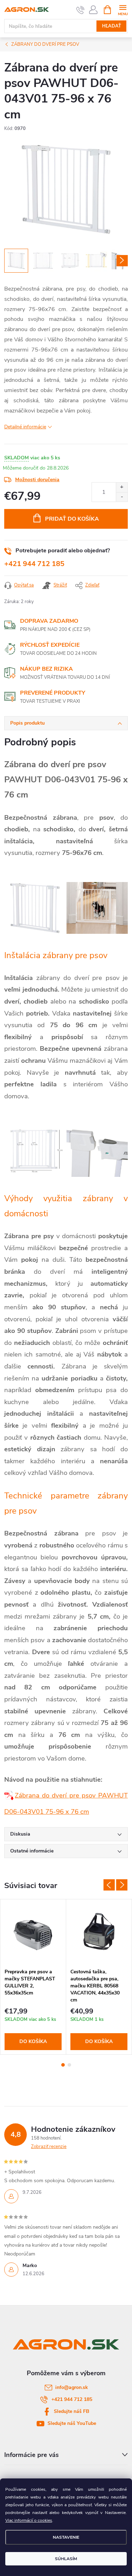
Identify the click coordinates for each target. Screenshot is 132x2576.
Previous (109, 1885)
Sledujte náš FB (72, 2411)
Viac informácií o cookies (29, 2520)
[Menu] (123, 9)
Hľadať (112, 26)
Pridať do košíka (72, 519)
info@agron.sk (72, 2387)
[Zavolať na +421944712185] (80, 10)
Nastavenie (66, 2537)
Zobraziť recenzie (49, 2147)
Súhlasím (66, 2559)
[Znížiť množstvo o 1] (122, 497)
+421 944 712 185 (34, 564)
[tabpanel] (33, 1977)
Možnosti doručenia (37, 480)
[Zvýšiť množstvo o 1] (122, 487)
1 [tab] (63, 2065)
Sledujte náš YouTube (72, 2423)
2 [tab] (69, 2065)
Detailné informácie (25, 427)
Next (122, 1885)
